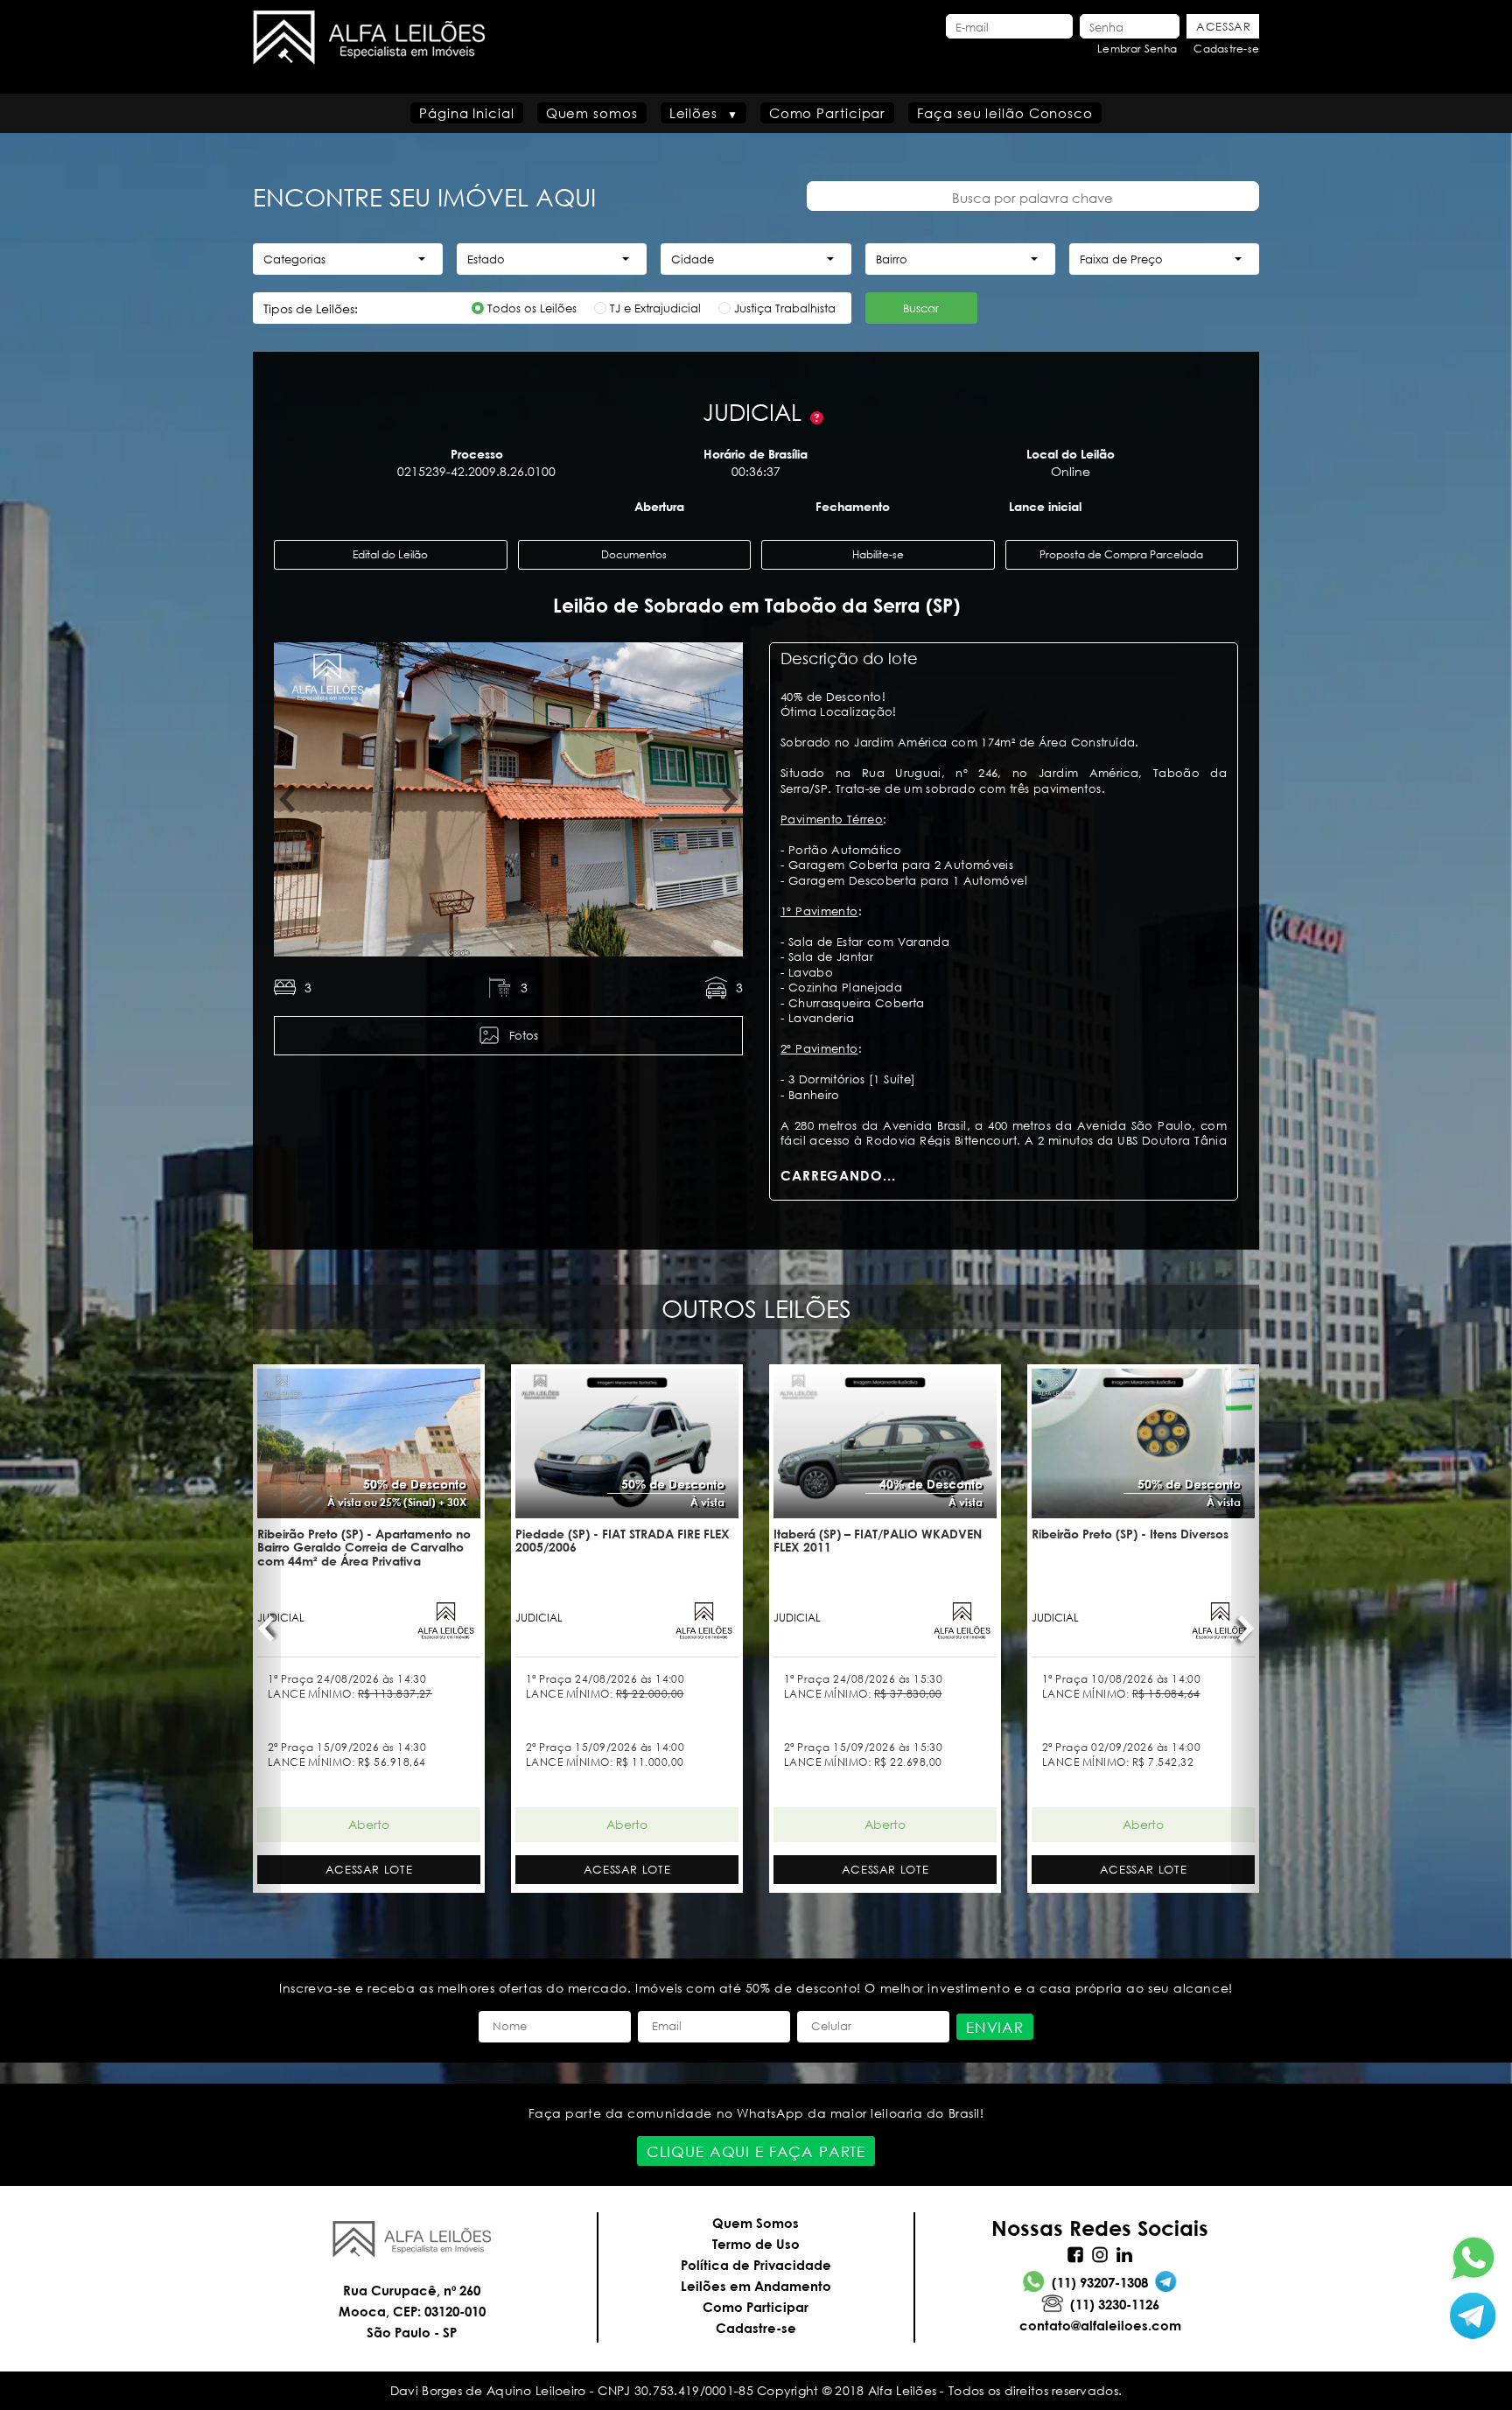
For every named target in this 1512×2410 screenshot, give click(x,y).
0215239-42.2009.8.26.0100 (476, 471)
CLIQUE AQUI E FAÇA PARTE (756, 2151)
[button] (288, 799)
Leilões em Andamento (756, 2286)
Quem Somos (756, 2223)
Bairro (892, 259)
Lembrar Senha (1137, 49)
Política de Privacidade (756, 2265)
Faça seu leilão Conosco (1005, 113)
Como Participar (828, 113)
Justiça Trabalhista (785, 308)
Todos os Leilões (532, 308)
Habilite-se (878, 554)
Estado (486, 259)
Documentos (634, 554)
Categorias (294, 259)
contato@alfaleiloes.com (1100, 2325)
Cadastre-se (1226, 49)
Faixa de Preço (1121, 259)
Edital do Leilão (390, 554)
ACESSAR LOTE (369, 1870)
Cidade (693, 259)
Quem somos (592, 113)
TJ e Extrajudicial (655, 308)
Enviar (995, 2027)
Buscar (921, 308)
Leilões (693, 113)
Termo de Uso (756, 2244)
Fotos (524, 1036)
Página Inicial (467, 113)
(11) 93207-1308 (1100, 2282)
